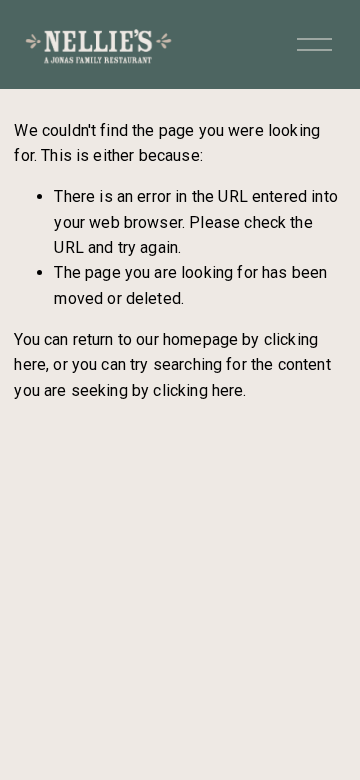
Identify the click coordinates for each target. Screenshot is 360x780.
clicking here (198, 390)
